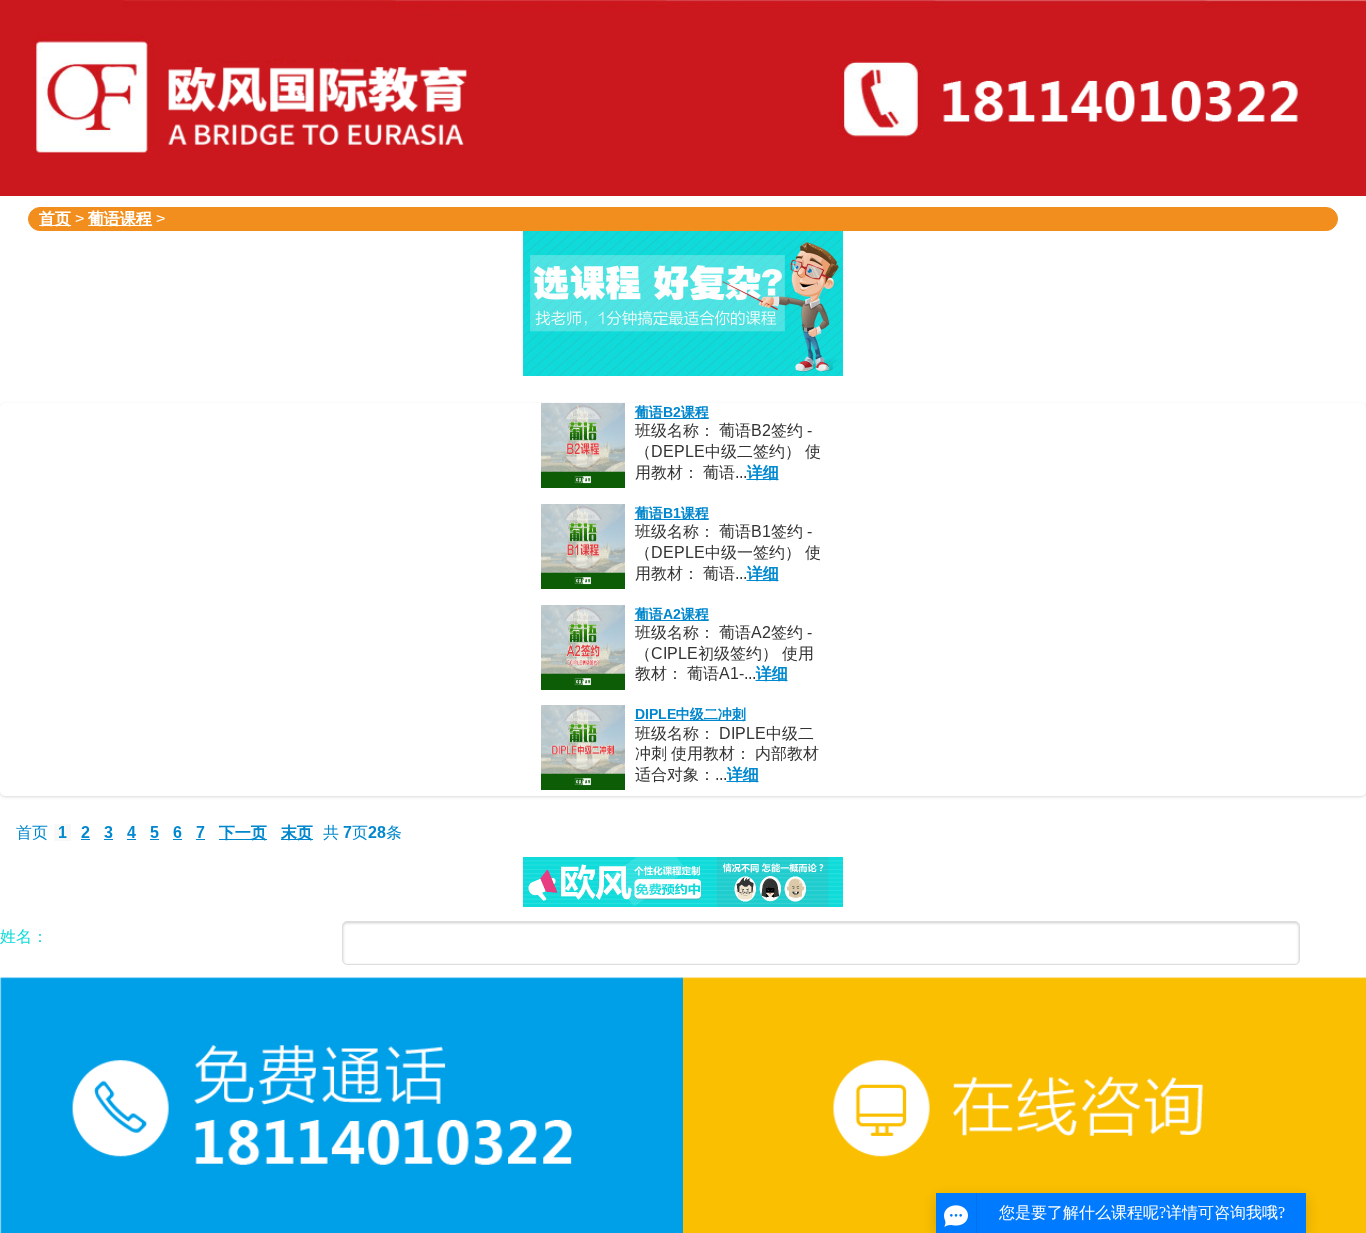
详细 (763, 472)
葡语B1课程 (672, 513)
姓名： (24, 936)
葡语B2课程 (672, 412)
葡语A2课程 (672, 614)
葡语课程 (120, 218)
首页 (55, 218)
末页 (297, 832)
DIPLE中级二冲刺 (690, 714)
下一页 (243, 832)
